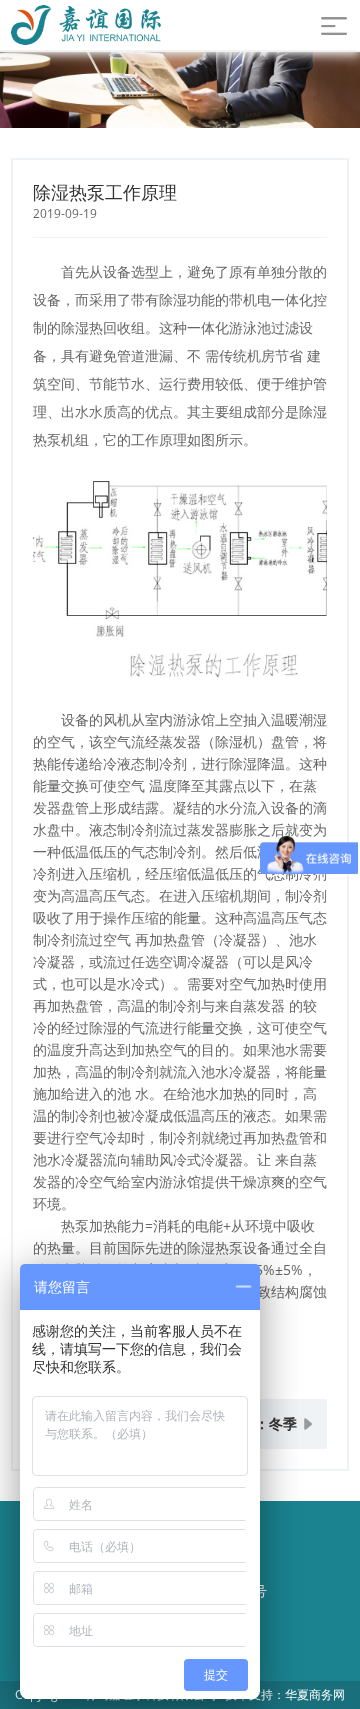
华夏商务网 (315, 1694)
